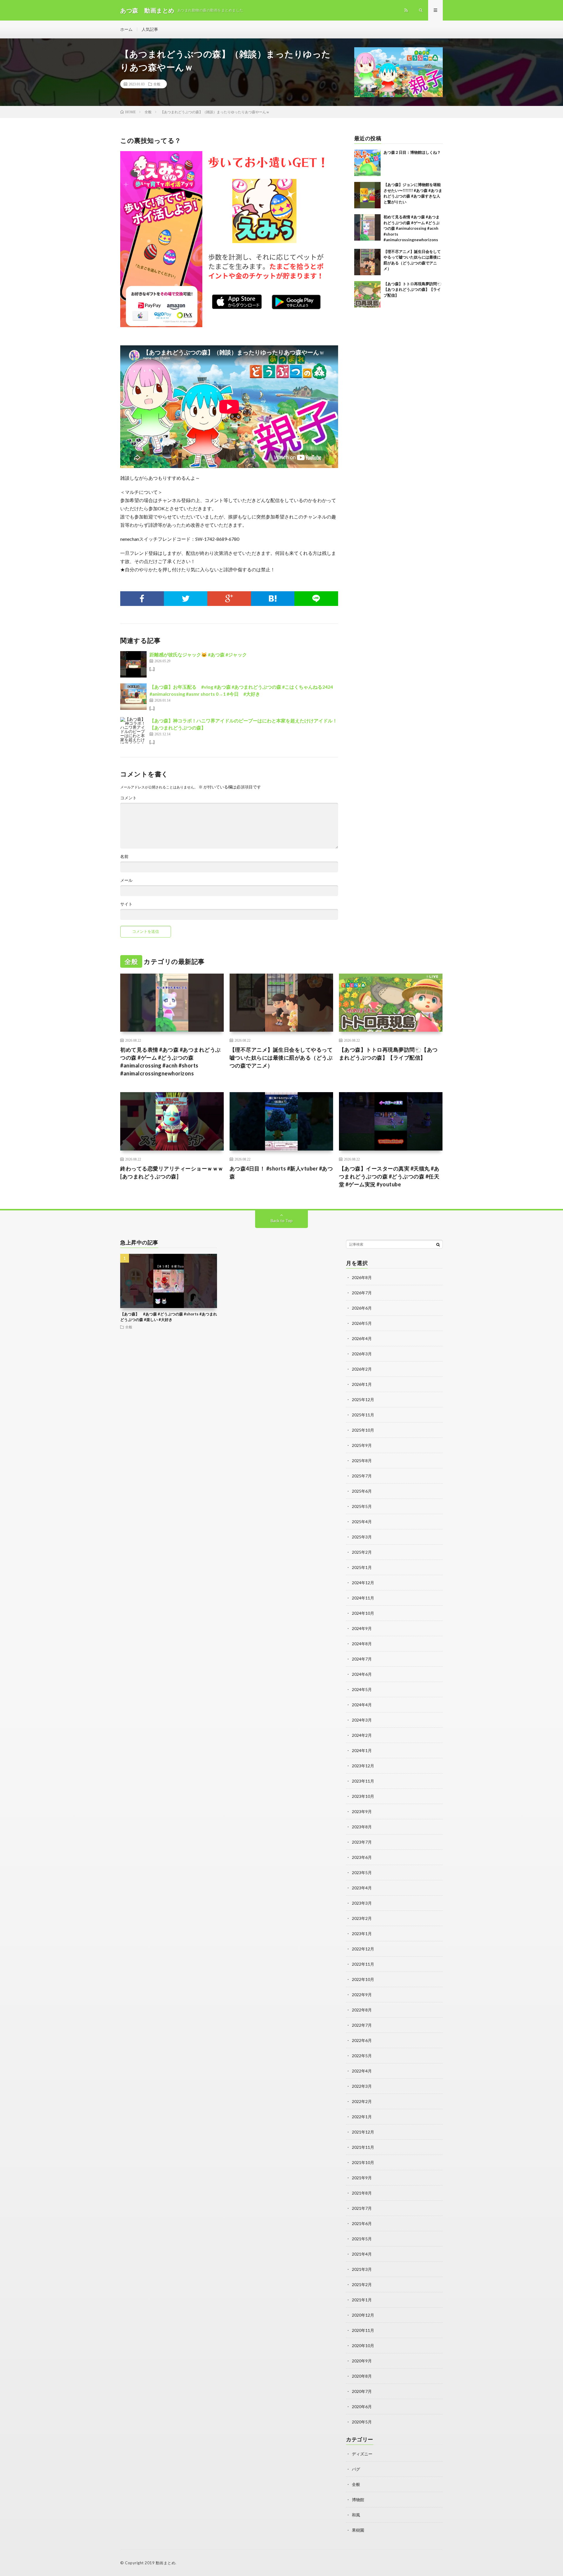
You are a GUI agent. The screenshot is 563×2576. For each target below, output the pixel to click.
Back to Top (282, 1221)
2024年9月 (362, 1628)
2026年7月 (362, 1293)
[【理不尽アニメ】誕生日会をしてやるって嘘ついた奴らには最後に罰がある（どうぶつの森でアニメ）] (367, 262)
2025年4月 (362, 1522)
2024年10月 (363, 1613)
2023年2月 (362, 1918)
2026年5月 (362, 1323)
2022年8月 (362, 2010)
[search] (438, 1244)
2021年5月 (362, 2239)
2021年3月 (362, 2269)
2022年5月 (362, 2056)
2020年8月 (362, 2376)
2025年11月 (363, 1415)
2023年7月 (362, 1842)
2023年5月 (362, 1873)
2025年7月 (362, 1476)
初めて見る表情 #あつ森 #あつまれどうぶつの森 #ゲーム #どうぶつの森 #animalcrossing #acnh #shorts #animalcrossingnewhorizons (412, 228)
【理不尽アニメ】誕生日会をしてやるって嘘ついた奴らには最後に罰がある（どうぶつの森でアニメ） (281, 1058)
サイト (126, 904)
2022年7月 (362, 2025)
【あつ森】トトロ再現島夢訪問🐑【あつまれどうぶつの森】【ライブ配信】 (413, 289)
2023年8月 (362, 1827)
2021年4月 (362, 2254)
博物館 (358, 2500)
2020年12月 (363, 2315)
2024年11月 (363, 1598)
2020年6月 (362, 2407)
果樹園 (358, 2530)
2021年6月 (362, 2223)
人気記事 (150, 29)
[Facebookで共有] (142, 599)
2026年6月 (362, 1308)
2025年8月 (362, 1461)
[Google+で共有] (229, 599)
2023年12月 (363, 1766)
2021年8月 (362, 2193)
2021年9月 (362, 2178)
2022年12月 (363, 1949)
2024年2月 (362, 1735)
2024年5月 (362, 1689)
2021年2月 (362, 2284)
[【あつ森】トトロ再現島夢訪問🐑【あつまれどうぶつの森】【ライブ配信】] (367, 294)
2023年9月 (362, 1811)
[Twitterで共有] (186, 599)
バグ (356, 2469)
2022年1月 (362, 2117)
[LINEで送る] (316, 599)
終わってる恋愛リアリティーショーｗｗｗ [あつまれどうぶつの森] (172, 1172)
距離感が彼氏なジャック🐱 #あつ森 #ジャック (198, 654)
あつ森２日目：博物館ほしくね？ (412, 152)
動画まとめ (166, 2563)
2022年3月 (362, 2086)
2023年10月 (363, 1796)
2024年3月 (362, 1720)
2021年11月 (363, 2147)
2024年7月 (362, 1659)
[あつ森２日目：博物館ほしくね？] (367, 163)
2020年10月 (363, 2346)
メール (126, 880)
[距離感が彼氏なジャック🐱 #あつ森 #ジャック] (133, 664)
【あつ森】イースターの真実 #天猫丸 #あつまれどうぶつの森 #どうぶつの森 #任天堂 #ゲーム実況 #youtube (389, 1176)
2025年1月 (362, 1567)
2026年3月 (362, 1354)
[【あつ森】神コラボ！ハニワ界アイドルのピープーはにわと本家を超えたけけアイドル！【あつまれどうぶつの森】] (133, 730)
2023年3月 (362, 1903)
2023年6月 (362, 1857)
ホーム (126, 29)
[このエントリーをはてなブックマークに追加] (273, 599)
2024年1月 (362, 1750)
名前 (124, 857)
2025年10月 (363, 1430)
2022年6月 (362, 2040)
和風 (356, 2515)
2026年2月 (362, 1369)
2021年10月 (363, 2162)
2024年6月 (362, 1674)
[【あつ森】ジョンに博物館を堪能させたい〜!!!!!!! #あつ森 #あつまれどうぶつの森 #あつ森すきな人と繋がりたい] (367, 195)
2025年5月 (362, 1506)
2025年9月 (362, 1445)
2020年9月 (362, 2361)
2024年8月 (362, 1644)
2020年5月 (362, 2422)
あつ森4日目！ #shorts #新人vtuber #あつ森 (281, 1172)
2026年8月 (362, 1277)
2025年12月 (363, 1400)
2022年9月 (362, 1995)
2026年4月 (362, 1338)
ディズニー (362, 2454)
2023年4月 (362, 1888)
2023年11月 (363, 1781)
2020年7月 (362, 2391)
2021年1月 (362, 2300)
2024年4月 (362, 1705)
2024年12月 (363, 1583)
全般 (157, 84)
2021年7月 (362, 2208)
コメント (128, 798)
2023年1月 (362, 1934)
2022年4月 (362, 2071)
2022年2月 (362, 2101)
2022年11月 (363, 1964)
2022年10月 (363, 1979)
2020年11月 (363, 2330)
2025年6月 (362, 1491)
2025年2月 (362, 1552)
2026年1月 (362, 1384)
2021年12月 (363, 2132)
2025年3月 (362, 1537)
